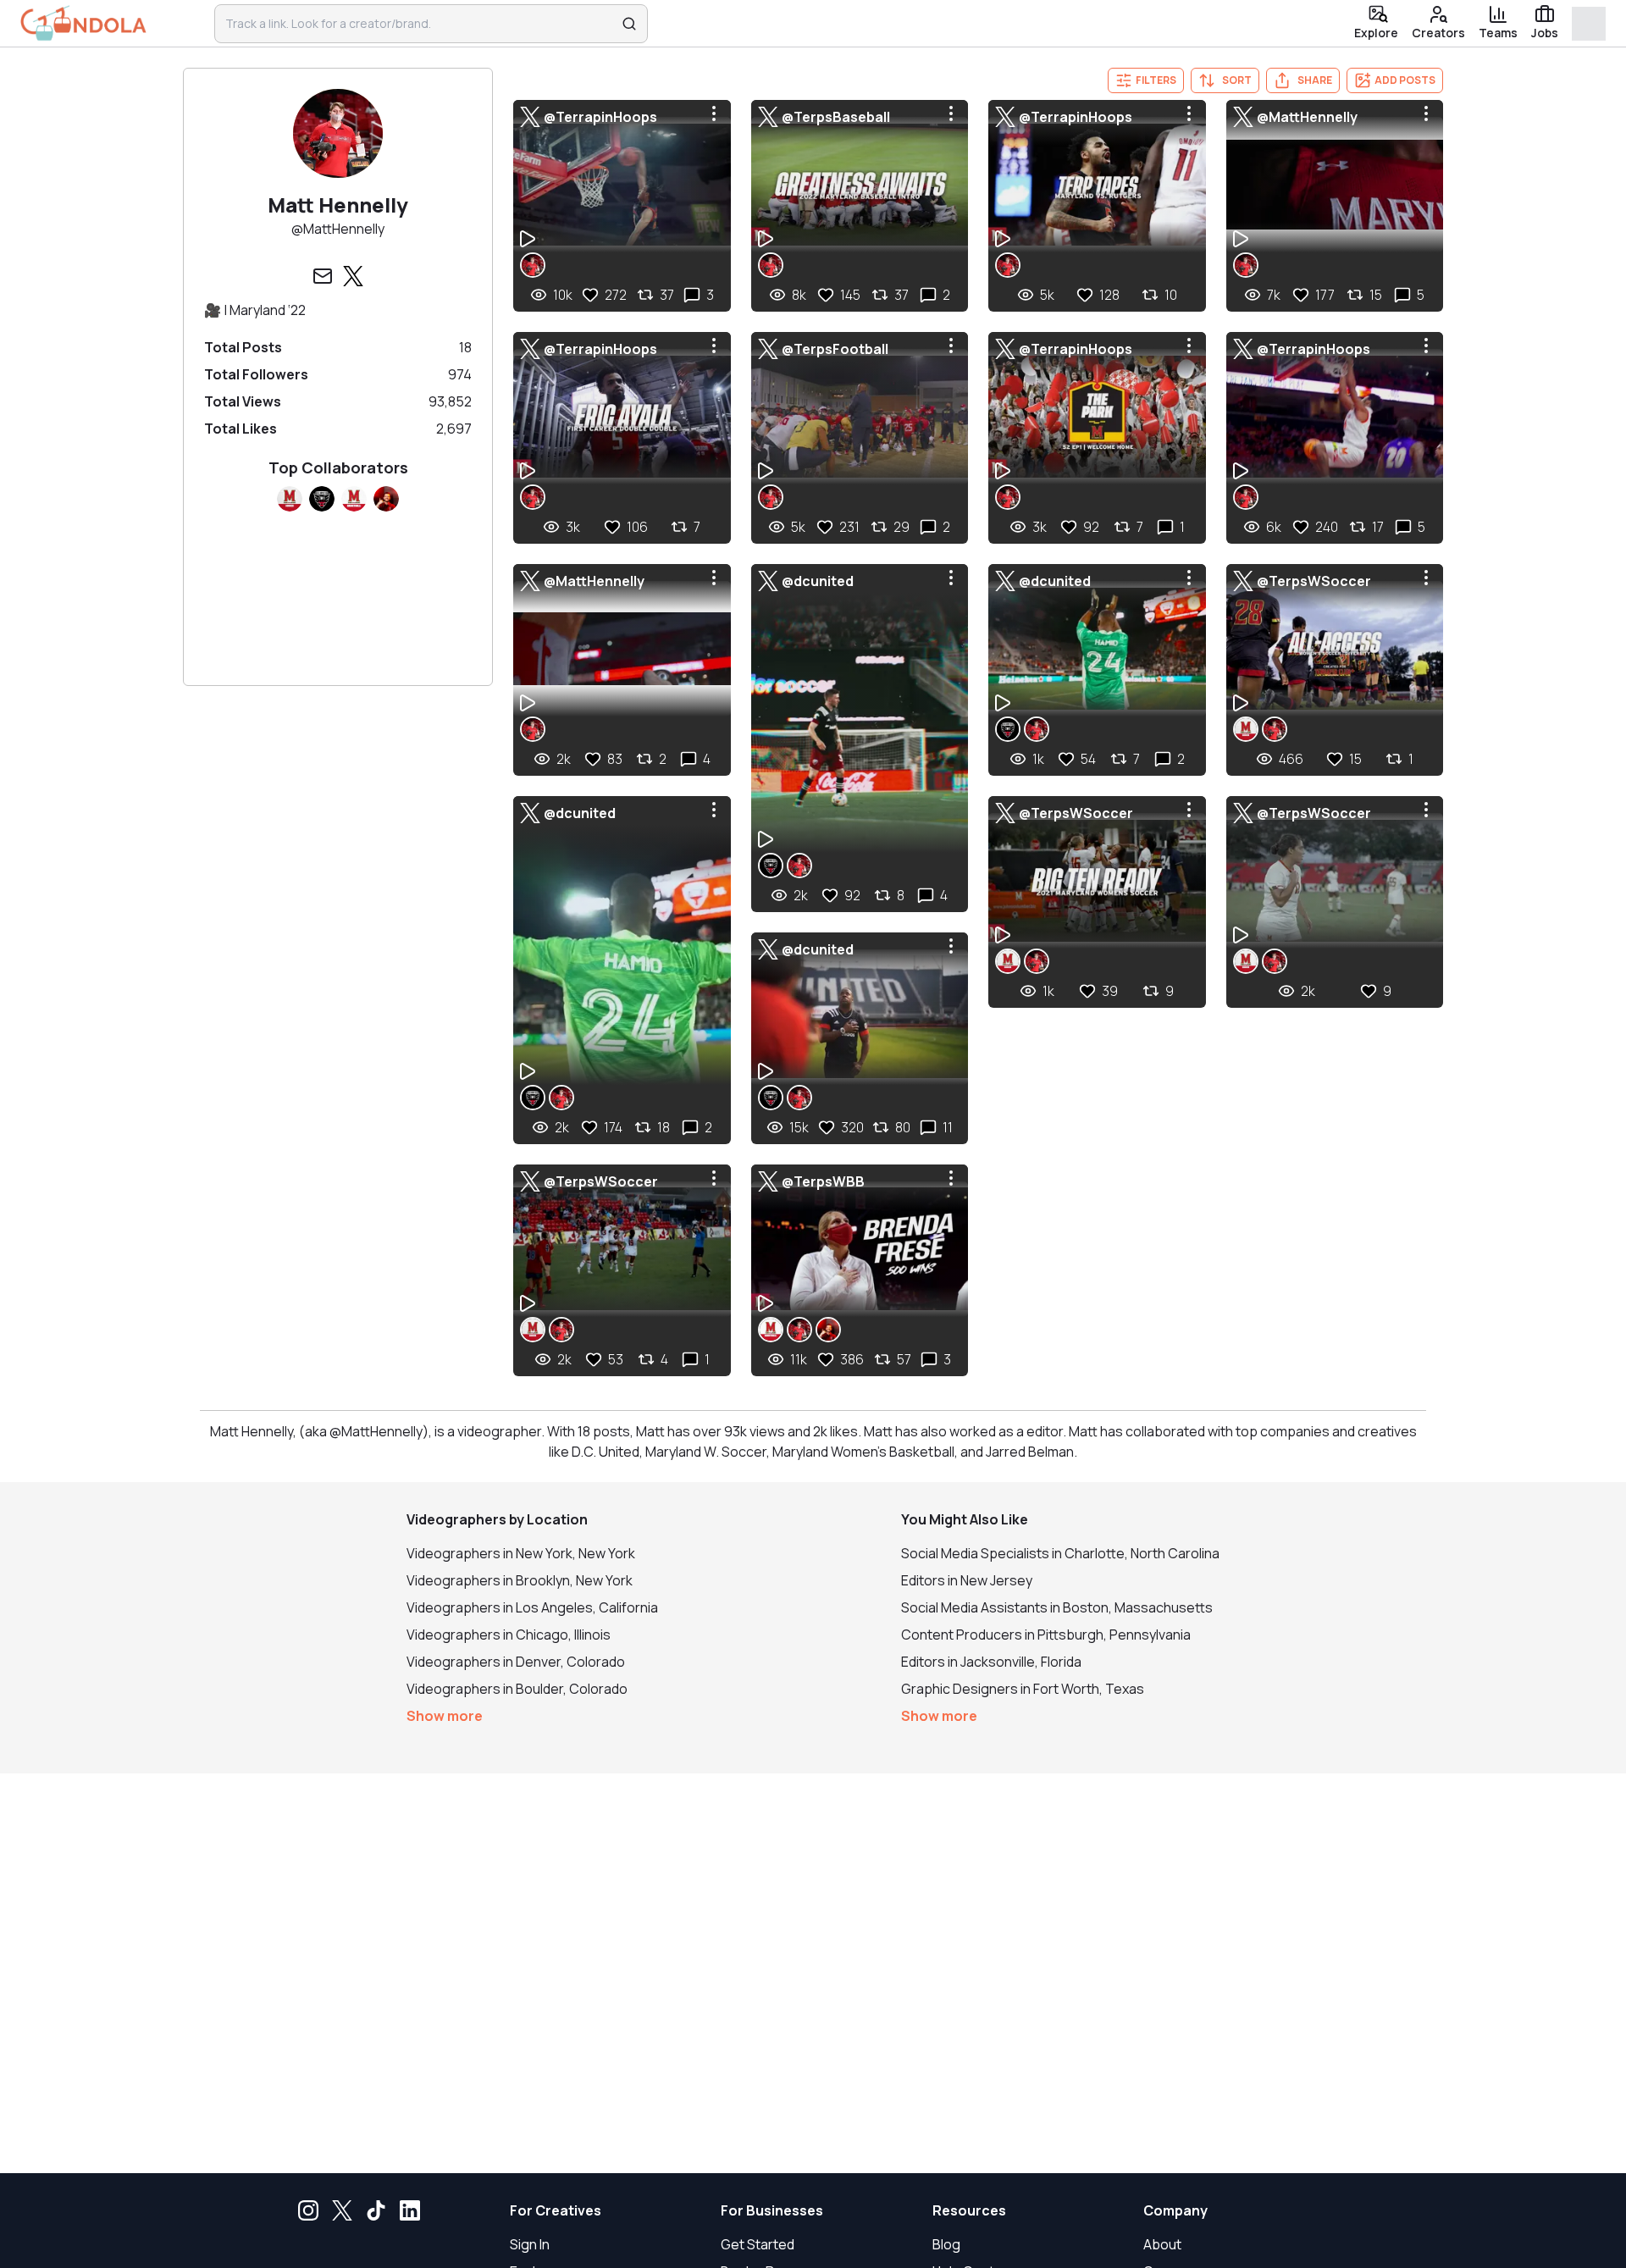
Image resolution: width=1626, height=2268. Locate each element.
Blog (946, 2244)
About (1162, 2244)
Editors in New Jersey (967, 1580)
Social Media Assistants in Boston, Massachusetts (1057, 1607)
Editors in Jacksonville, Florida (991, 1662)
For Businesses (772, 2210)
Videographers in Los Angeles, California (532, 1607)
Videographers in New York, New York (521, 1553)
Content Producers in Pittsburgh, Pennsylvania (1046, 1635)
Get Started (758, 2244)
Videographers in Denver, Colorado (516, 1662)
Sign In (530, 2244)
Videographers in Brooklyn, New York (520, 1580)
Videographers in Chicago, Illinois (509, 1635)
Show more (445, 1716)
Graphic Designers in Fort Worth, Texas (1023, 1689)
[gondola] (83, 23)
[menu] (714, 113)
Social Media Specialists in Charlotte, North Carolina (1060, 1553)
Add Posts (1405, 80)
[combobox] (420, 24)
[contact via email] (323, 276)
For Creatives (556, 2210)
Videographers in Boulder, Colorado (517, 1689)
